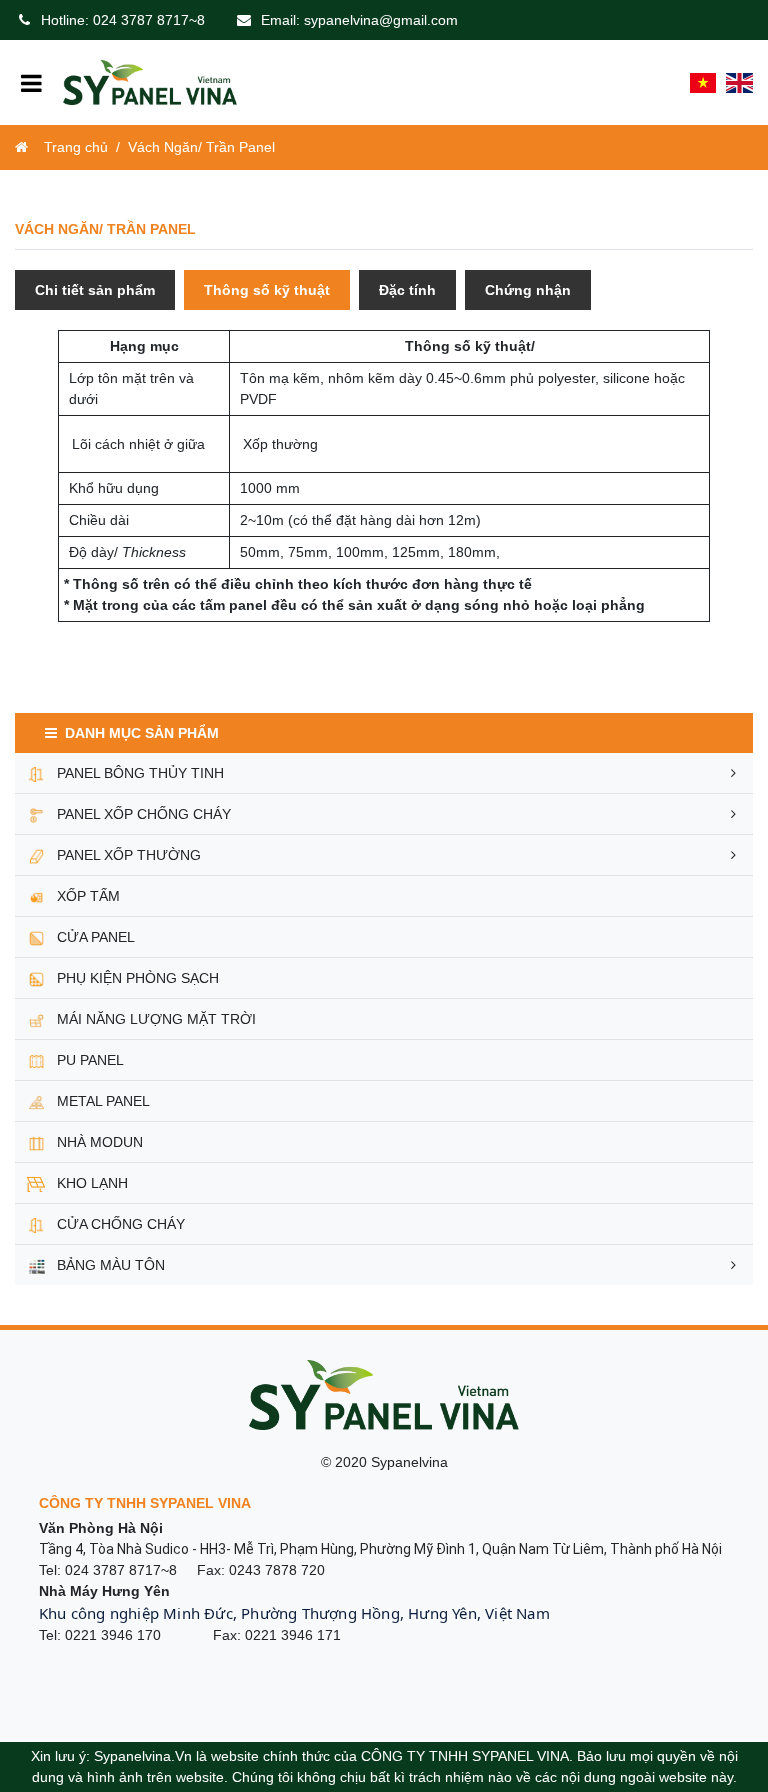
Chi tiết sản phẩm (95, 290)
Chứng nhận (528, 290)
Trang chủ (76, 147)
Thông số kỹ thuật (267, 290)
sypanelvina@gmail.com (381, 20)
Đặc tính (407, 290)
